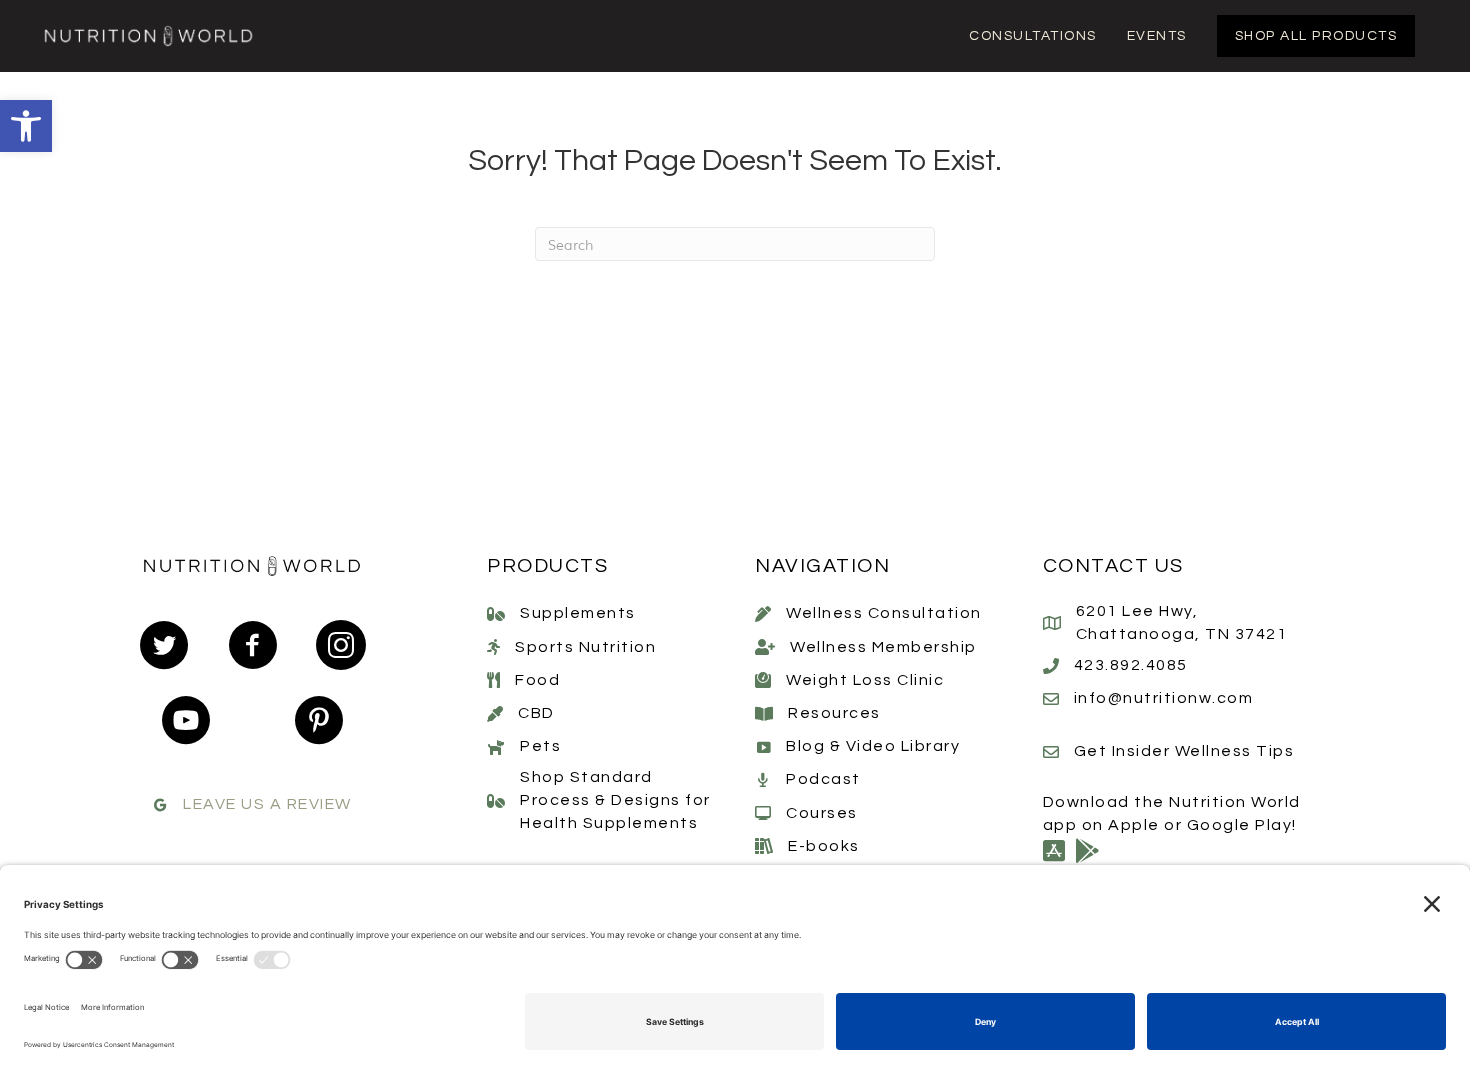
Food (537, 680)
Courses (822, 813)
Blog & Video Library (873, 746)
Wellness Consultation (884, 613)
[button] (26, 126)
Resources (834, 713)
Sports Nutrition (585, 647)
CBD (536, 713)
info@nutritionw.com (1164, 698)
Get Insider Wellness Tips (1184, 751)
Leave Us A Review (267, 804)
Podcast (823, 779)
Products (547, 566)
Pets (540, 746)
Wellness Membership (883, 647)
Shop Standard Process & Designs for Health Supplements (615, 800)
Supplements (578, 613)
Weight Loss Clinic (865, 680)
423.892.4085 (1131, 665)
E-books (824, 846)
